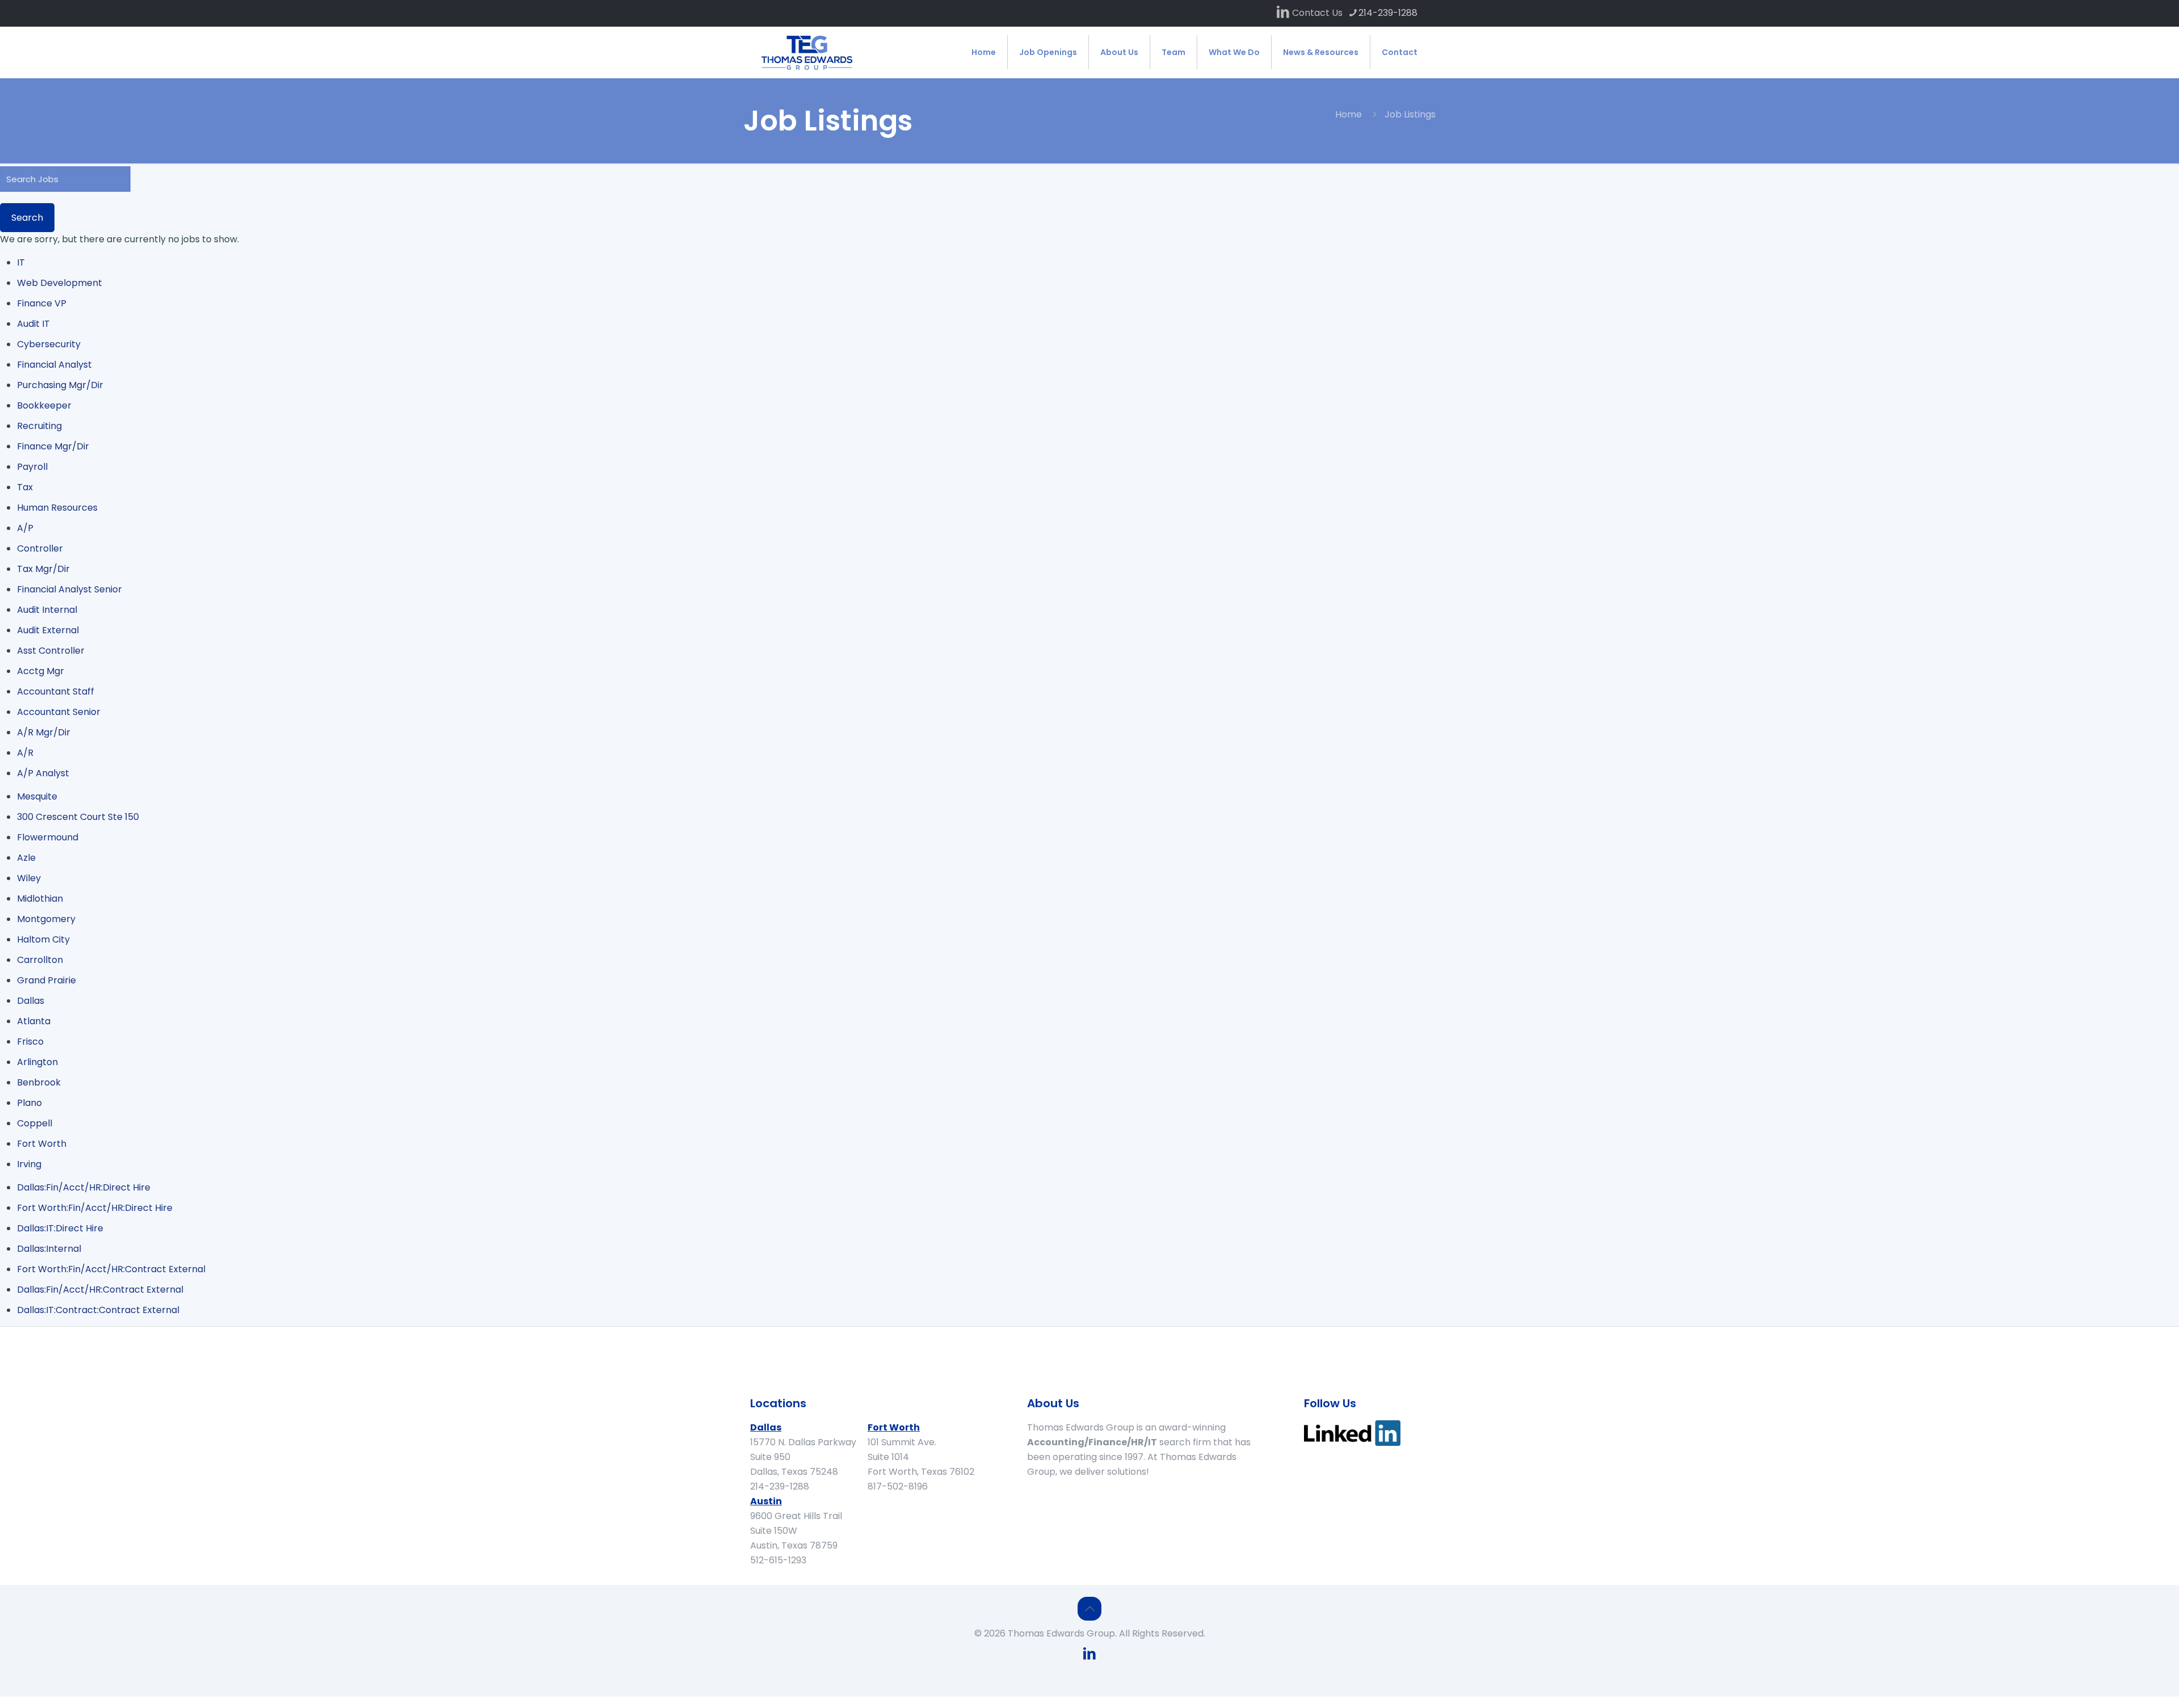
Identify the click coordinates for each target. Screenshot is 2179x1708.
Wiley (29, 878)
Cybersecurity (49, 344)
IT (21, 262)
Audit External (48, 630)
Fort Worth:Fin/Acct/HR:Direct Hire (95, 1208)
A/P (25, 528)
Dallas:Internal (49, 1249)
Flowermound (48, 837)
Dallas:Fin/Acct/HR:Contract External (100, 1290)
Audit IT (33, 324)
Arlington (37, 1062)
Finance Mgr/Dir (53, 446)
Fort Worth (42, 1144)
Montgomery (46, 919)
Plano (30, 1103)
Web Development (60, 283)
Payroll (32, 467)
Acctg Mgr (41, 671)
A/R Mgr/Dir (44, 732)
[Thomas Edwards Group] (807, 52)
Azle (26, 858)
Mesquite (37, 796)
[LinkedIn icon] (1283, 13)
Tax (25, 487)
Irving (29, 1164)
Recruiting (39, 426)
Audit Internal (47, 610)
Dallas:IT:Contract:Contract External (98, 1310)
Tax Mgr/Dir (43, 569)
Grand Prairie (47, 980)
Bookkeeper (44, 405)
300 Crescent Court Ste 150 (78, 817)
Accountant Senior (59, 712)
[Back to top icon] (1089, 1609)
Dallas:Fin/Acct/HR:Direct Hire (84, 1187)
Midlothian (40, 899)
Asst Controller (51, 651)
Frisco (30, 1042)
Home (1349, 114)
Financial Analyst (54, 365)
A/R (25, 753)
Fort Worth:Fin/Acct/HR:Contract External (111, 1269)
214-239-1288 (1388, 13)
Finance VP (42, 303)
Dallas (31, 1001)
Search (27, 218)
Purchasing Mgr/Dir (60, 385)
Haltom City (43, 939)
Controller (40, 548)
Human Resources (57, 508)
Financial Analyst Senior (70, 589)
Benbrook (39, 1082)
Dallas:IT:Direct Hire (60, 1228)
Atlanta (34, 1021)
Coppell (35, 1123)
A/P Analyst (43, 773)
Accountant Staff (56, 691)
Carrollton (40, 960)
